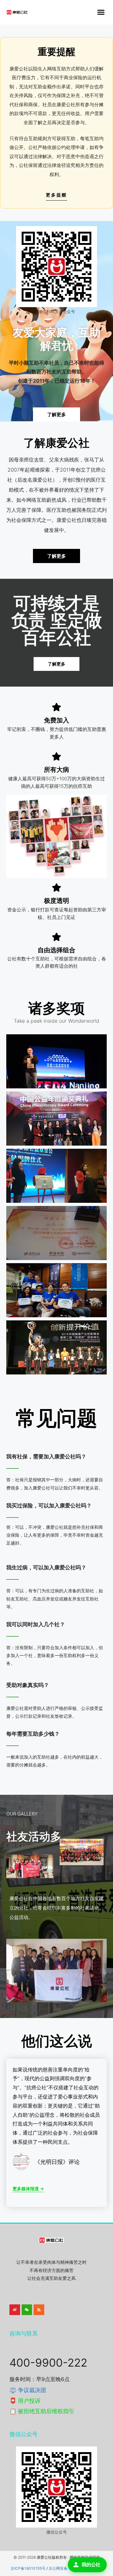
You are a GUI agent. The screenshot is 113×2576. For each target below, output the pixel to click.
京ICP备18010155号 (28, 2568)
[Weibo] (15, 2310)
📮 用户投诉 (25, 2401)
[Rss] (39, 2310)
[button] (101, 12)
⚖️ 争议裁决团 (28, 2390)
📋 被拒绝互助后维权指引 (42, 2411)
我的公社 (91, 2565)
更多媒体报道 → (28, 2189)
